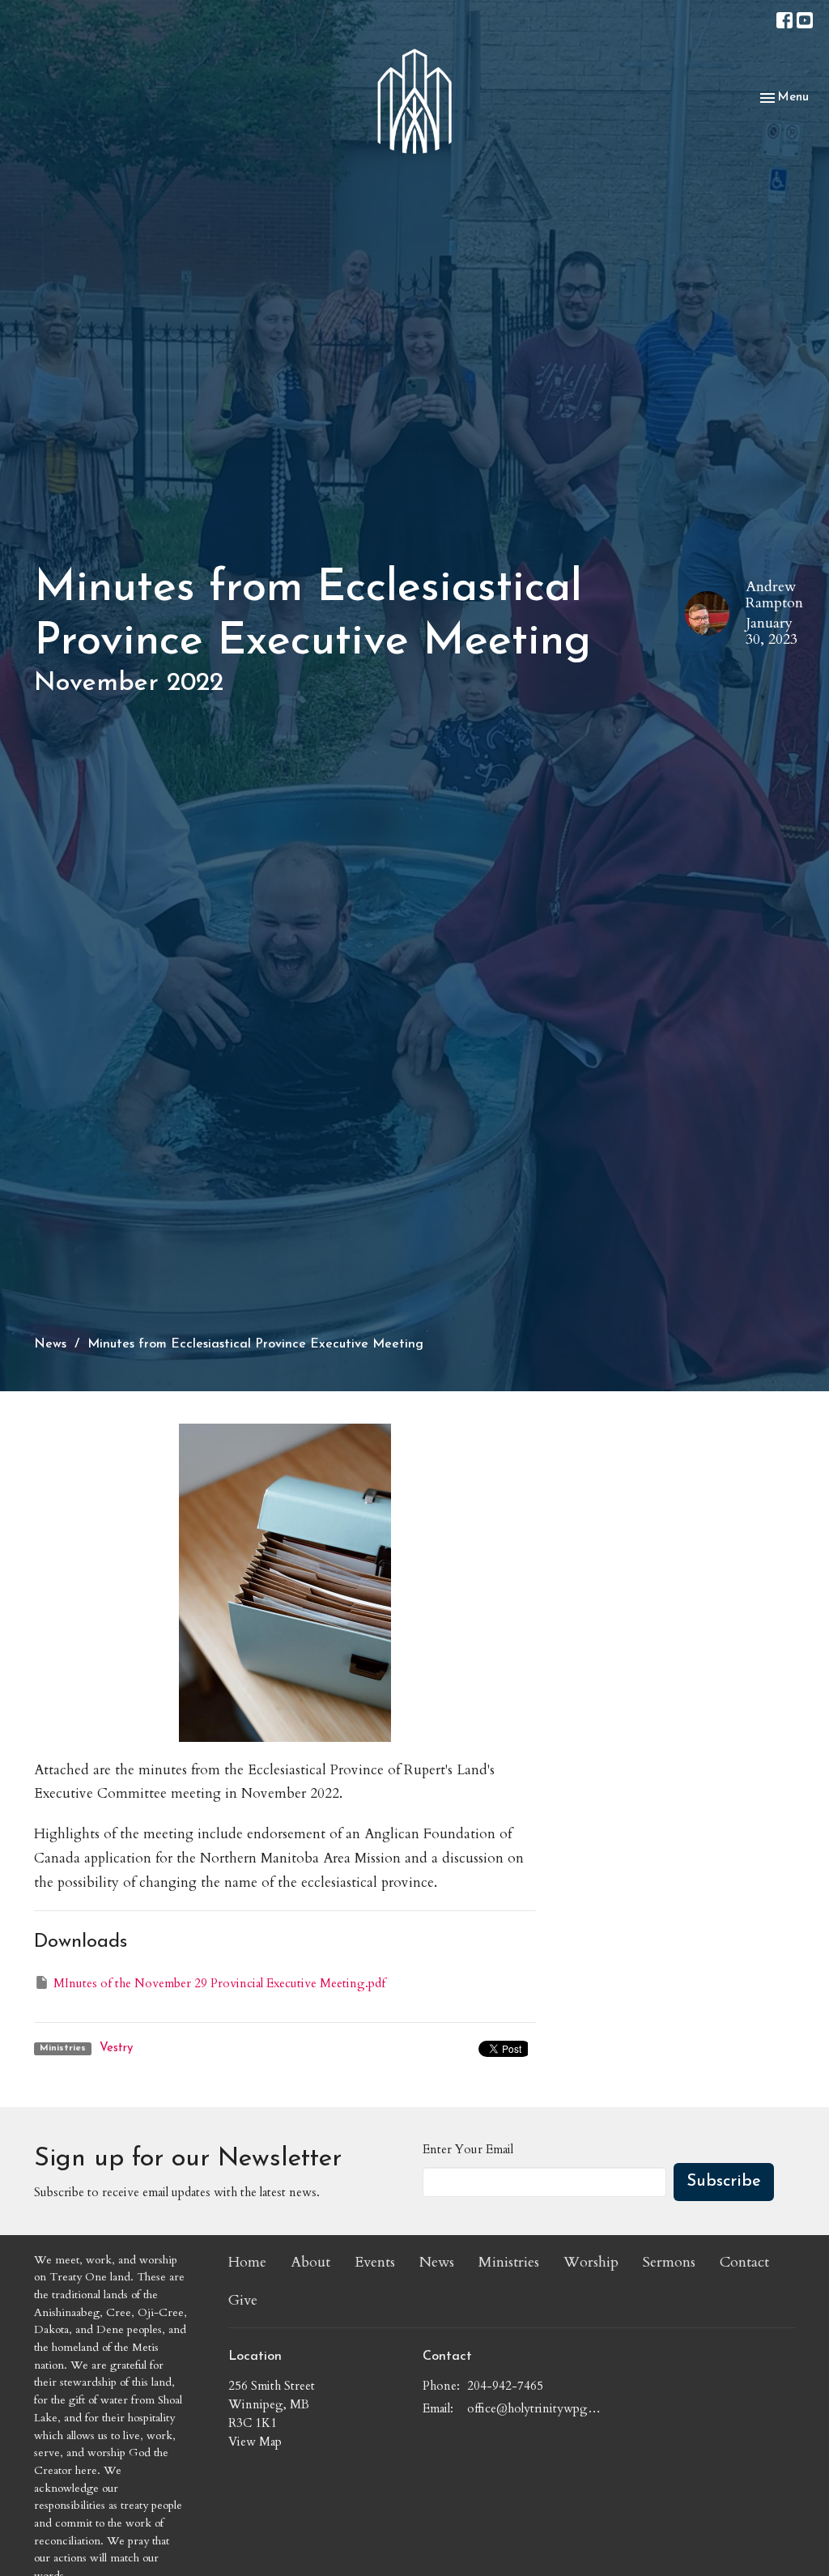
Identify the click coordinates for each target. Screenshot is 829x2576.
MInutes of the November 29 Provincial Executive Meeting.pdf (219, 1983)
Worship (591, 2262)
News (50, 1344)
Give (243, 2300)
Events (375, 2262)
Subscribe (724, 2182)
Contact (744, 2262)
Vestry (116, 2048)
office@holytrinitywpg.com (534, 2408)
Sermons (669, 2262)
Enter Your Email (468, 2149)
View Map (255, 2442)
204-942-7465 (505, 2386)
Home (247, 2262)
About (310, 2262)
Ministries (509, 2262)
